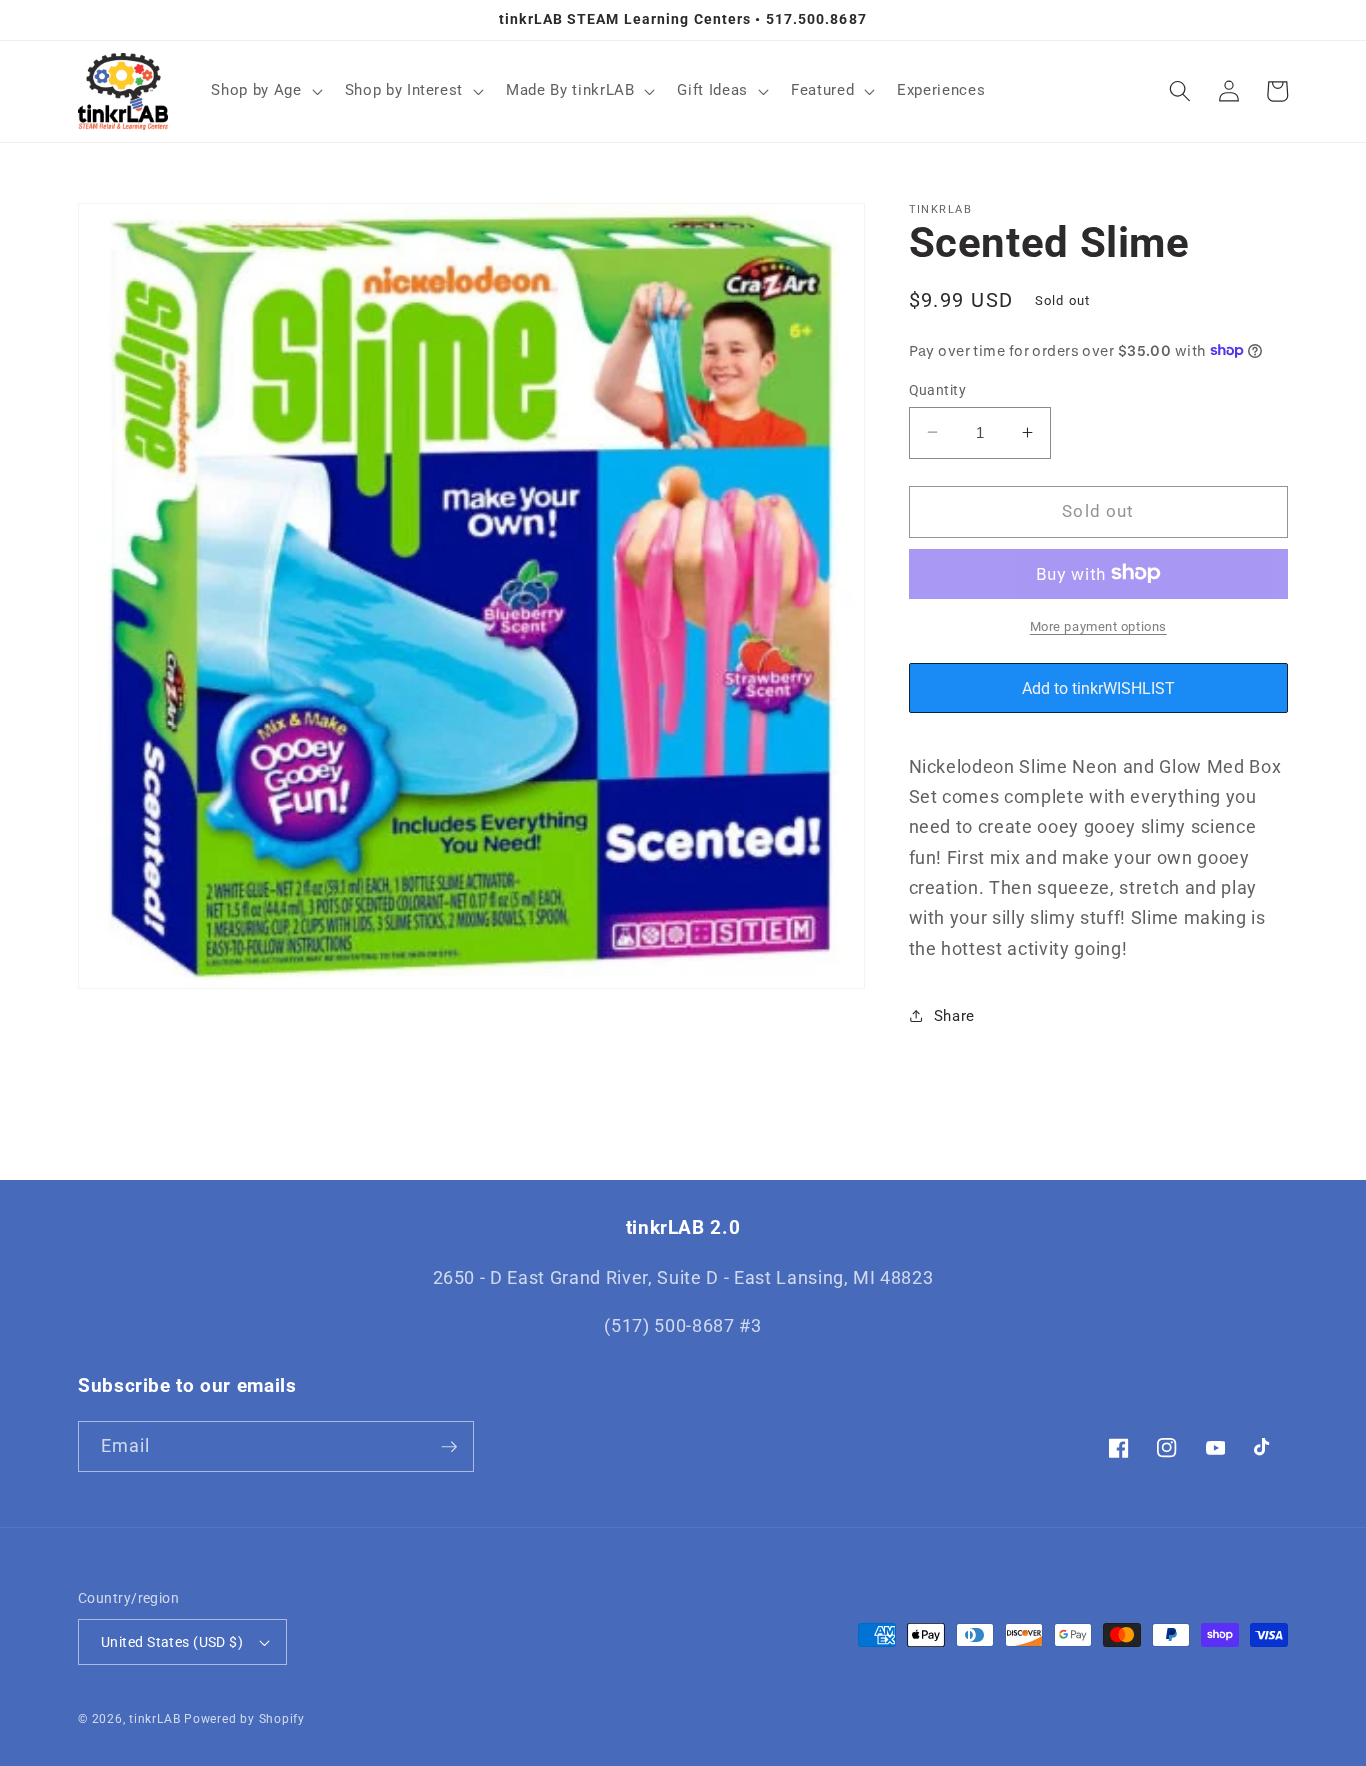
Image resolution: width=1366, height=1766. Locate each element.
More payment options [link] (1098, 625)
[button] (264, 91)
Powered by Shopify (244, 1719)
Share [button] (954, 1015)
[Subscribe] (449, 1447)
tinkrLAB (154, 1719)
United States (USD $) (172, 1642)
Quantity (938, 389)
